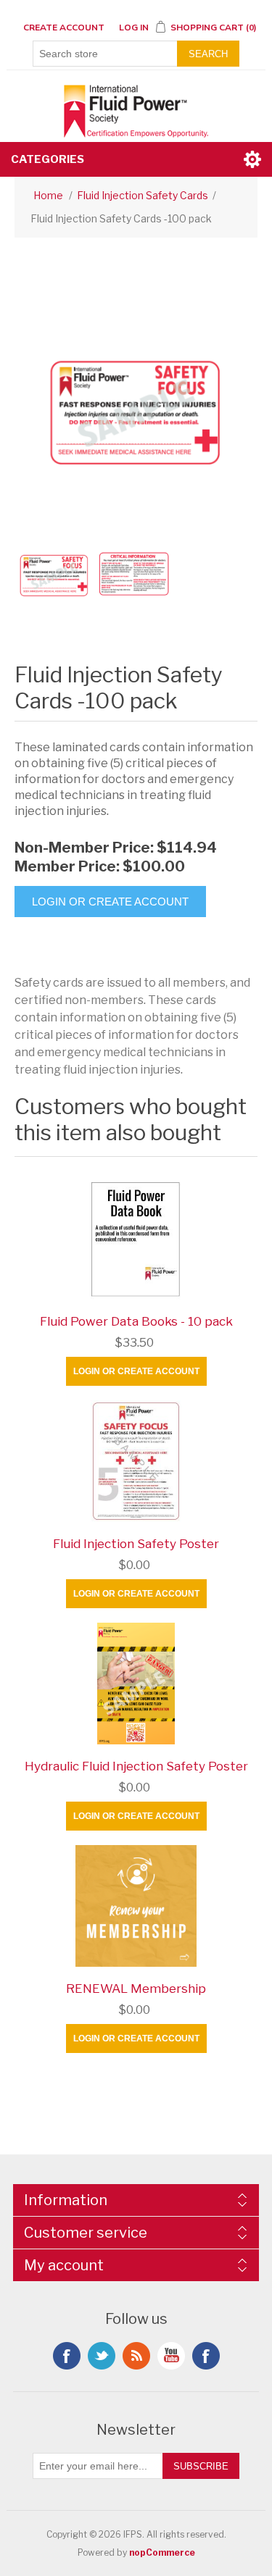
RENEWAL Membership (136, 1989)
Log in (134, 28)
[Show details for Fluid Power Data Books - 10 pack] (136, 1239)
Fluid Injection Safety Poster (136, 1544)
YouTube (171, 2356)
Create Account (64, 28)
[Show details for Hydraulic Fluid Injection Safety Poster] (136, 1684)
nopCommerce (162, 2552)
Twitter (102, 2356)
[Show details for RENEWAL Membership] (136, 1906)
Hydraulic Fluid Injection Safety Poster (136, 1766)
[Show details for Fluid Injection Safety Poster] (136, 1461)
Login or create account (136, 1371)
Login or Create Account (110, 902)
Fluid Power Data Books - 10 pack (136, 1321)
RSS (136, 2356)
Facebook (67, 2356)
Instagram (206, 2356)
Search (208, 54)
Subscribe (201, 2466)
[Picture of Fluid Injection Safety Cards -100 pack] (54, 574)
